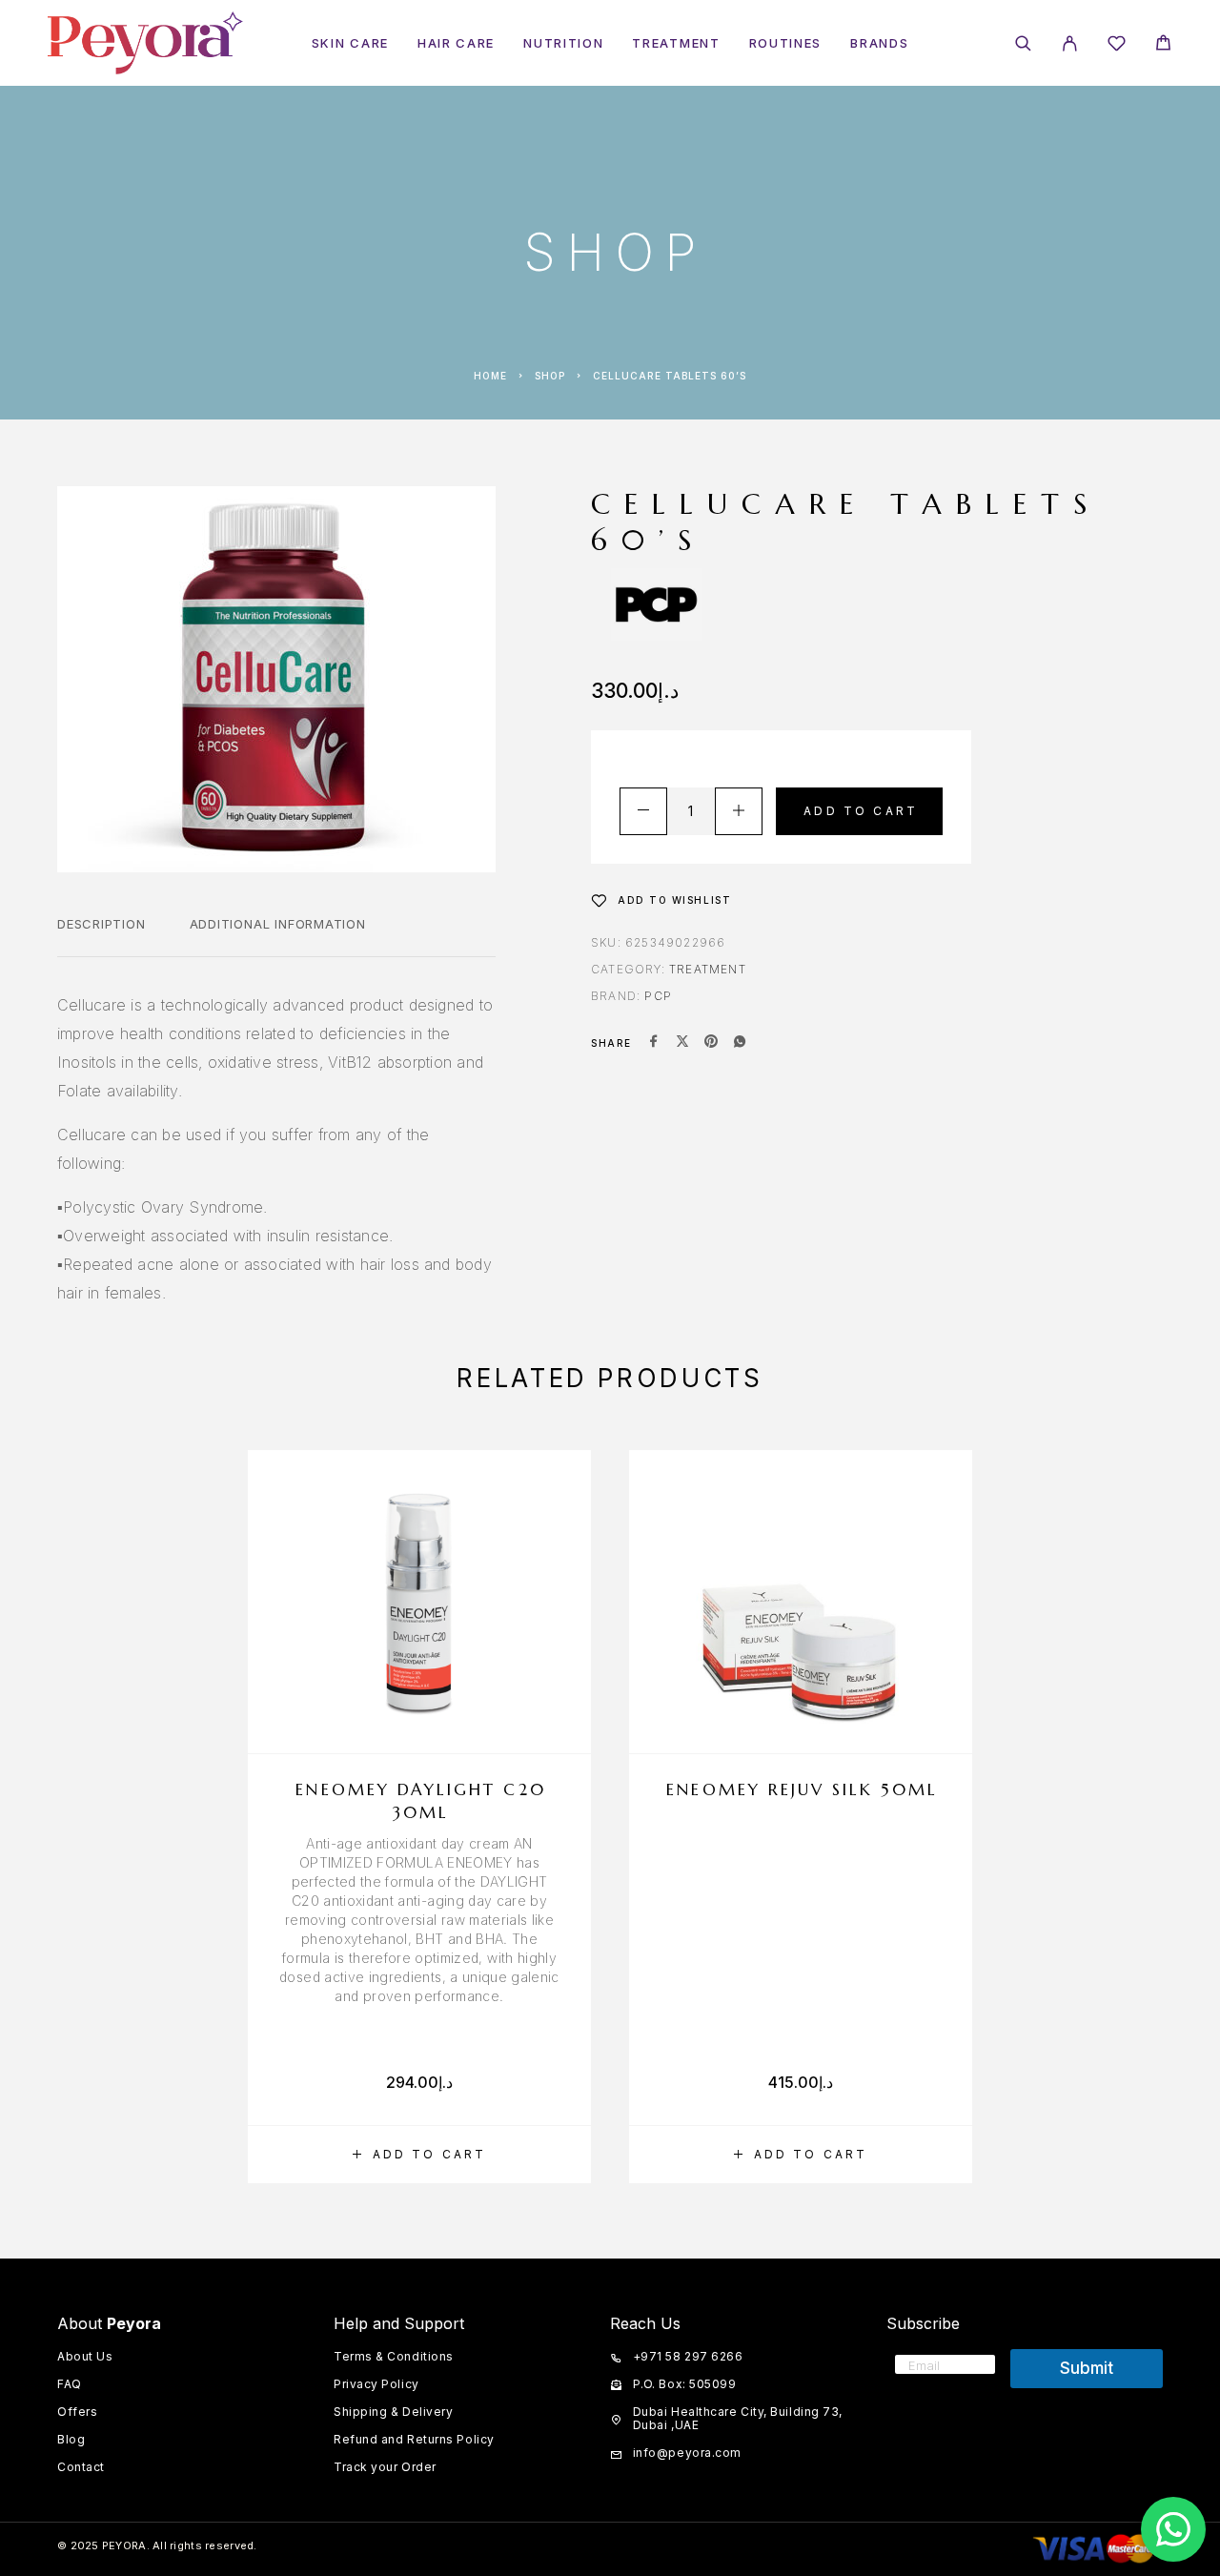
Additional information (278, 924)
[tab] (102, 936)
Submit (1087, 2368)
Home (490, 376)
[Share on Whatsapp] (740, 1043)
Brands (879, 43)
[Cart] (1163, 45)
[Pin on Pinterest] (711, 1043)
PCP (658, 996)
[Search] (1023, 43)
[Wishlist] (1117, 46)
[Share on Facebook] (654, 1043)
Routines (786, 43)
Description (102, 924)
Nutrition (563, 43)
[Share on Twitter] (682, 1043)
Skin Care (350, 43)
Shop (550, 376)
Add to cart (861, 811)
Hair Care (456, 43)
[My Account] (1070, 43)
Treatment (676, 43)
